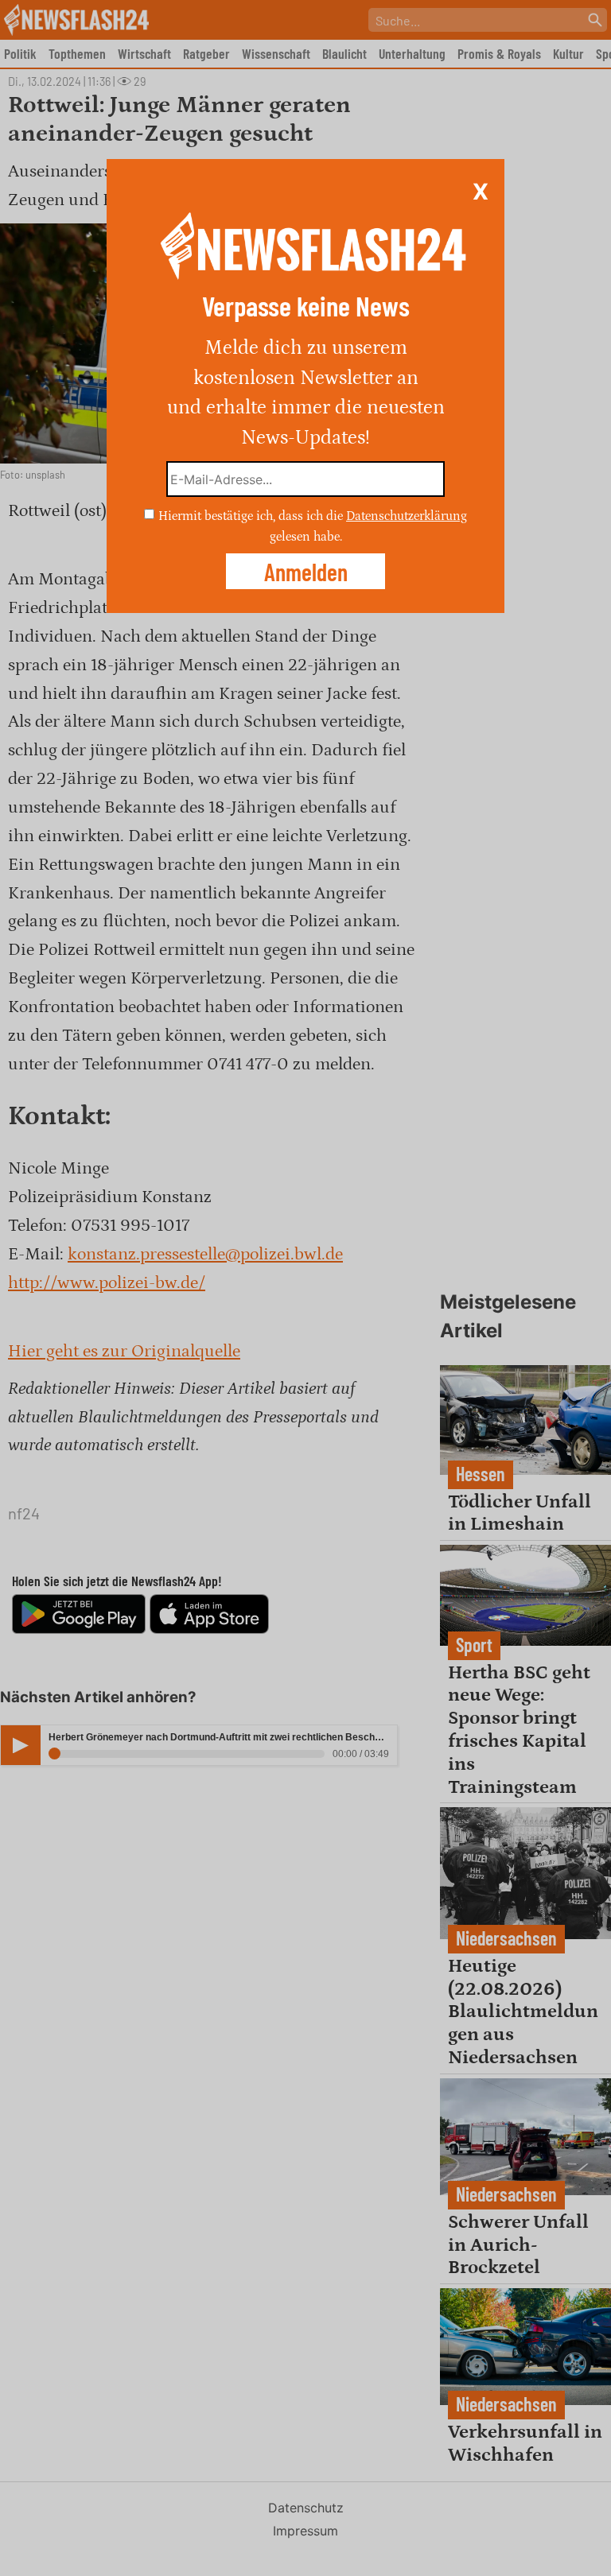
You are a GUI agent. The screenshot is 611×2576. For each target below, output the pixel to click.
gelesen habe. (306, 536)
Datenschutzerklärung (407, 516)
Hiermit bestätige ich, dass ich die (252, 516)
